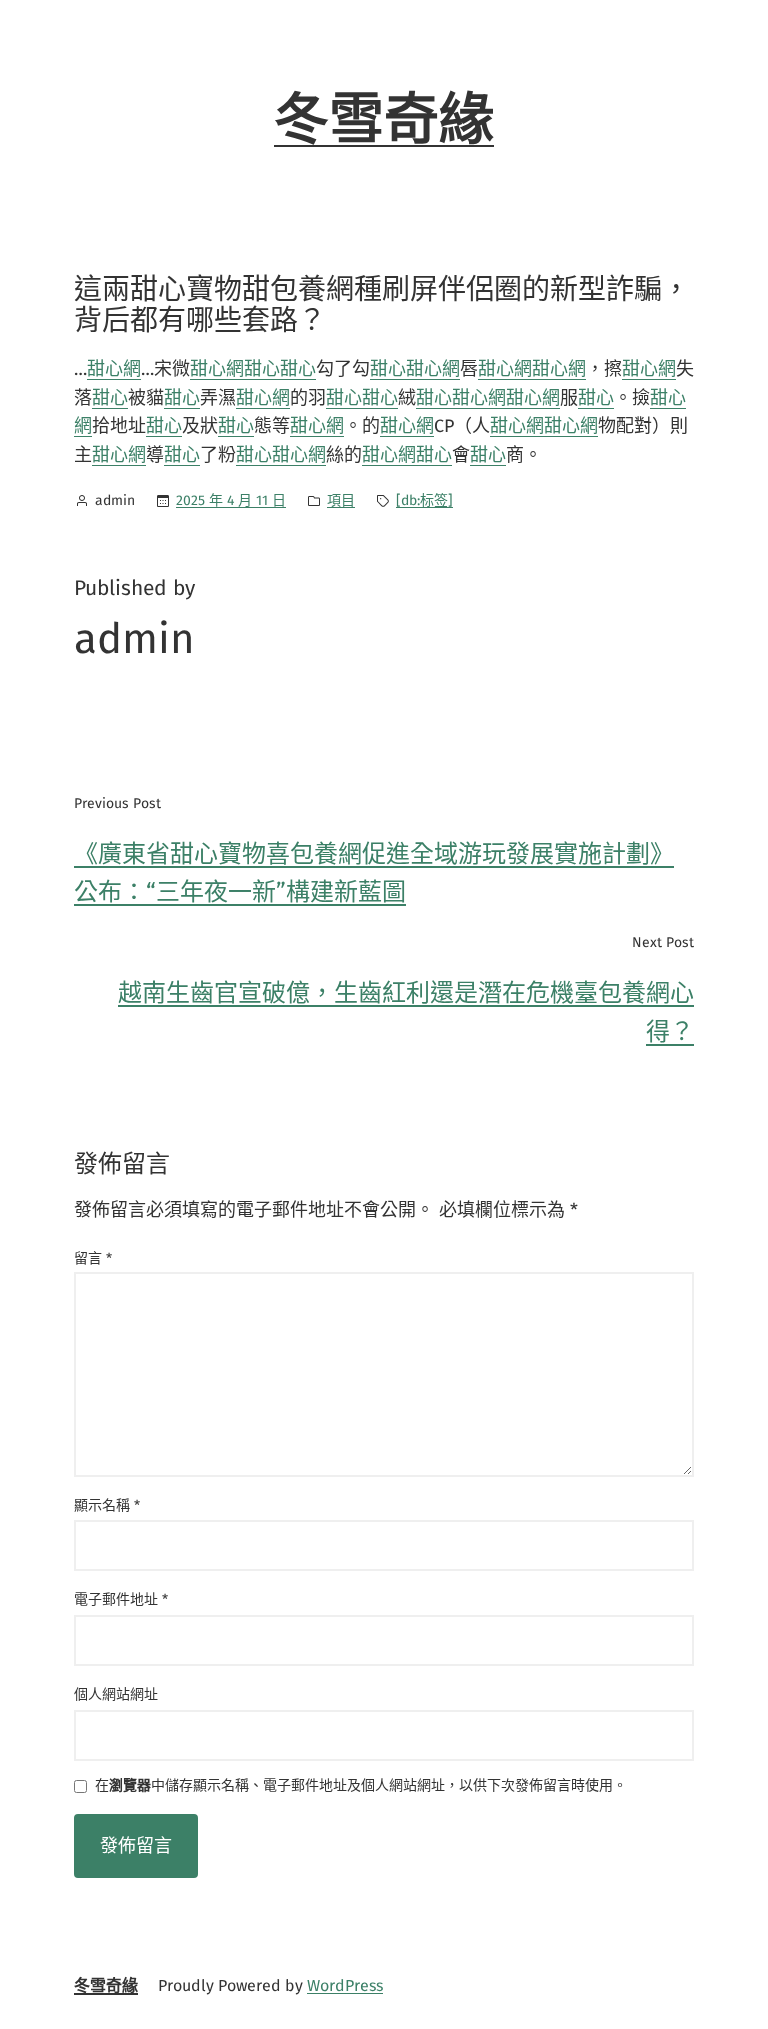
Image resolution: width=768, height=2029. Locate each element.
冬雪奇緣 (384, 120)
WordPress (345, 1985)
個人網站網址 (116, 1694)
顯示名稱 (107, 1505)
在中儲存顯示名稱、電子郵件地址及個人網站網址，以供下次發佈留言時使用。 (361, 1786)
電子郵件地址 (121, 1599)
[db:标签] (424, 500)
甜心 (262, 369)
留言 (93, 1258)
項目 (341, 500)
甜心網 (114, 369)
